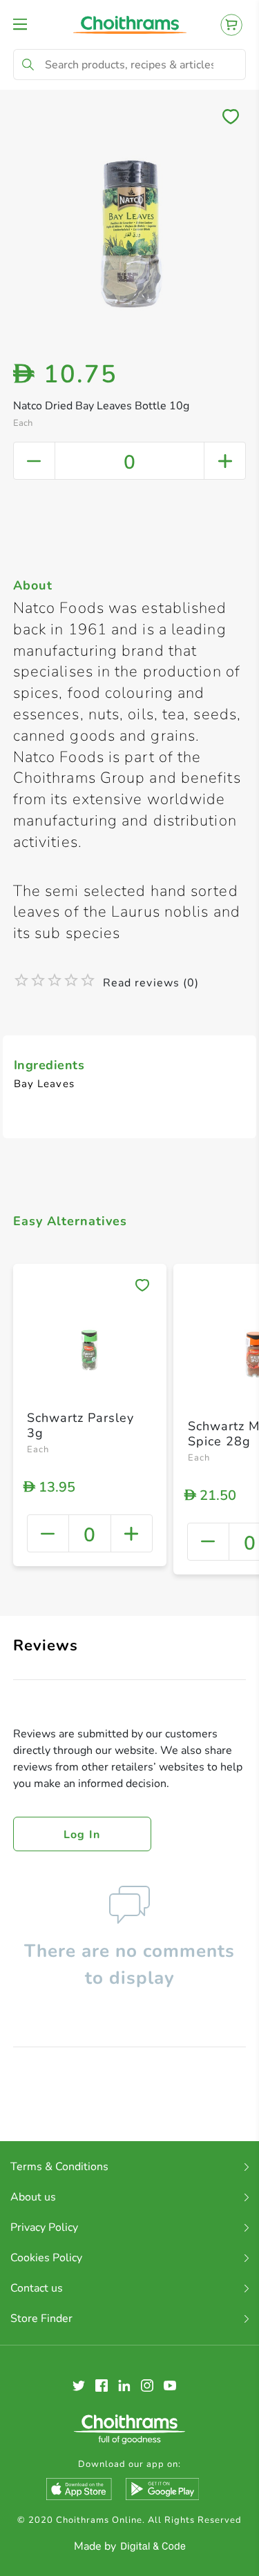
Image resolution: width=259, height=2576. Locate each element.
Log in (82, 1835)
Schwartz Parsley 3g (80, 1425)
